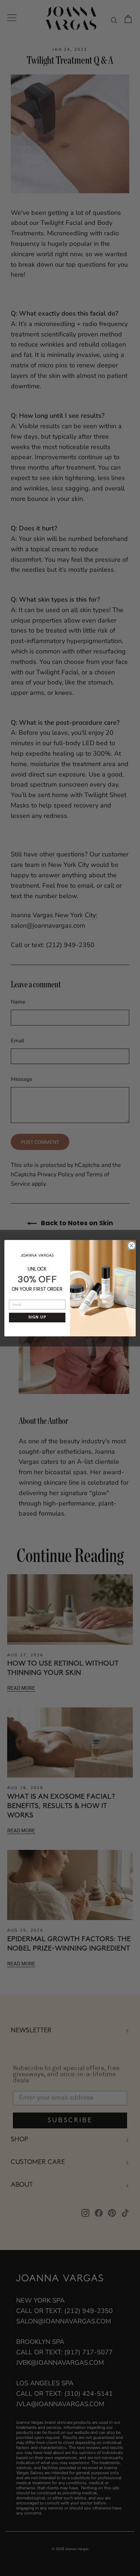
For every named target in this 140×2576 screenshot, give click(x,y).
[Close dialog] (131, 1244)
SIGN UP (37, 1318)
